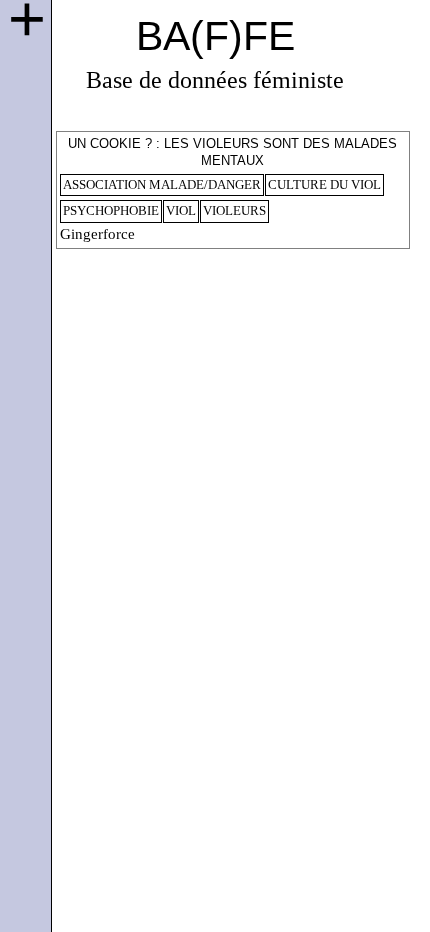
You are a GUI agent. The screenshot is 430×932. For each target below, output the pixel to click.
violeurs (234, 211)
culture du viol (324, 185)
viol (181, 211)
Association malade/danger (162, 185)
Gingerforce (97, 234)
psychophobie (111, 211)
